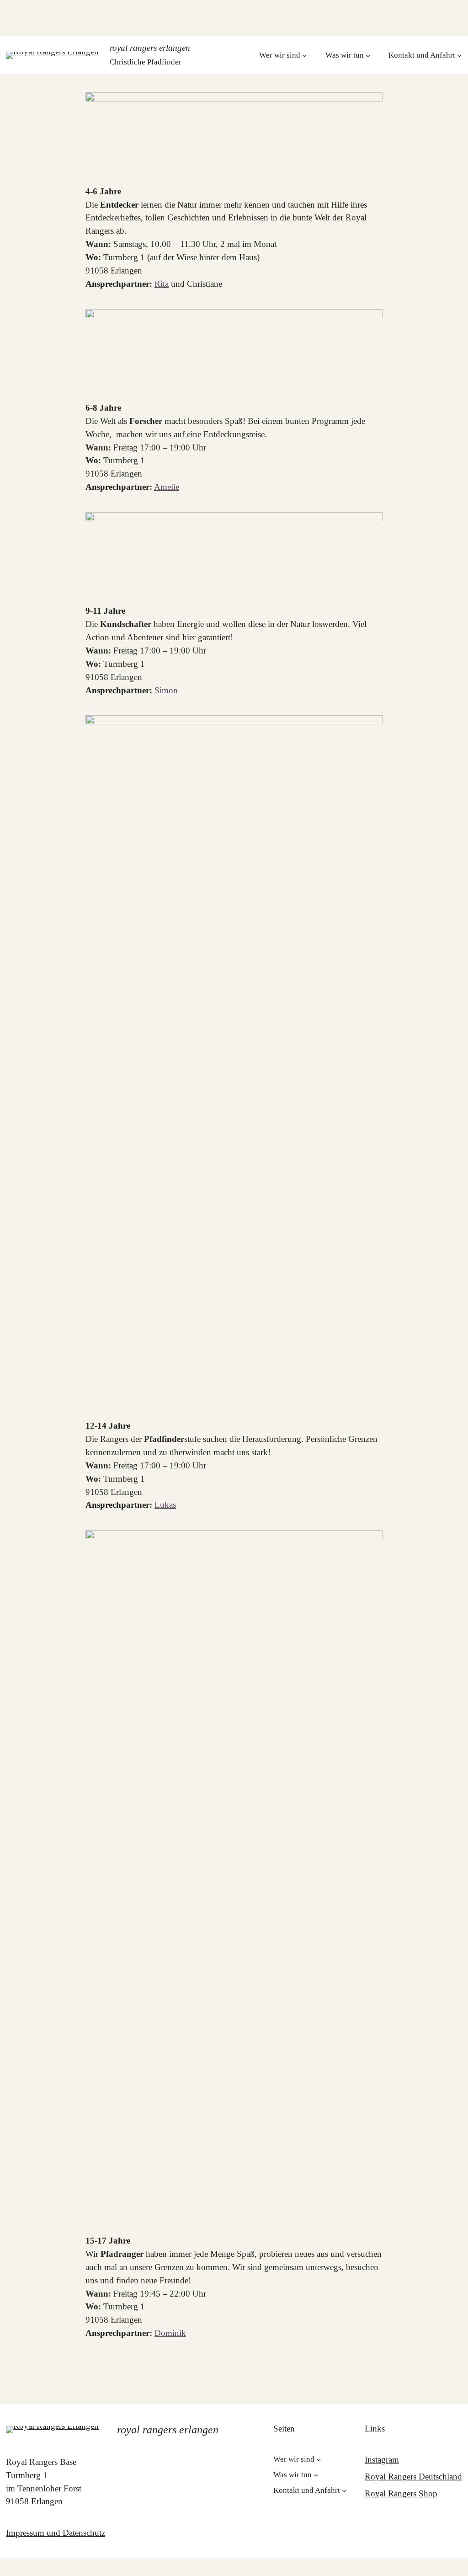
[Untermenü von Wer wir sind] (304, 55)
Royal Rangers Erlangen (150, 48)
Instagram (382, 2460)
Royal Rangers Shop (401, 2493)
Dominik (170, 2333)
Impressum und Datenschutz (56, 2533)
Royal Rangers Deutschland (413, 2477)
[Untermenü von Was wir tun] (368, 55)
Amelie (167, 487)
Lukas (165, 1505)
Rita (162, 284)
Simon (166, 690)
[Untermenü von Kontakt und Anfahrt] (459, 55)
